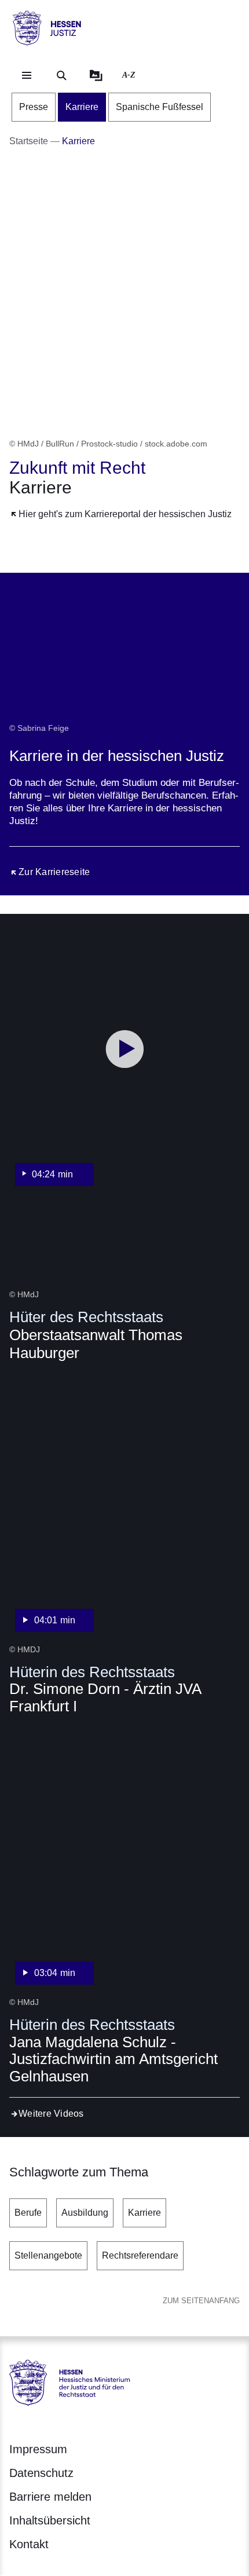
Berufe (28, 2213)
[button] (124, 1064)
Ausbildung (85, 2213)
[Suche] (61, 75)
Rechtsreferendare (140, 2255)
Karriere (144, 2213)
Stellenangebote (48, 2255)
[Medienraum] (96, 75)
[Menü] (27, 75)
